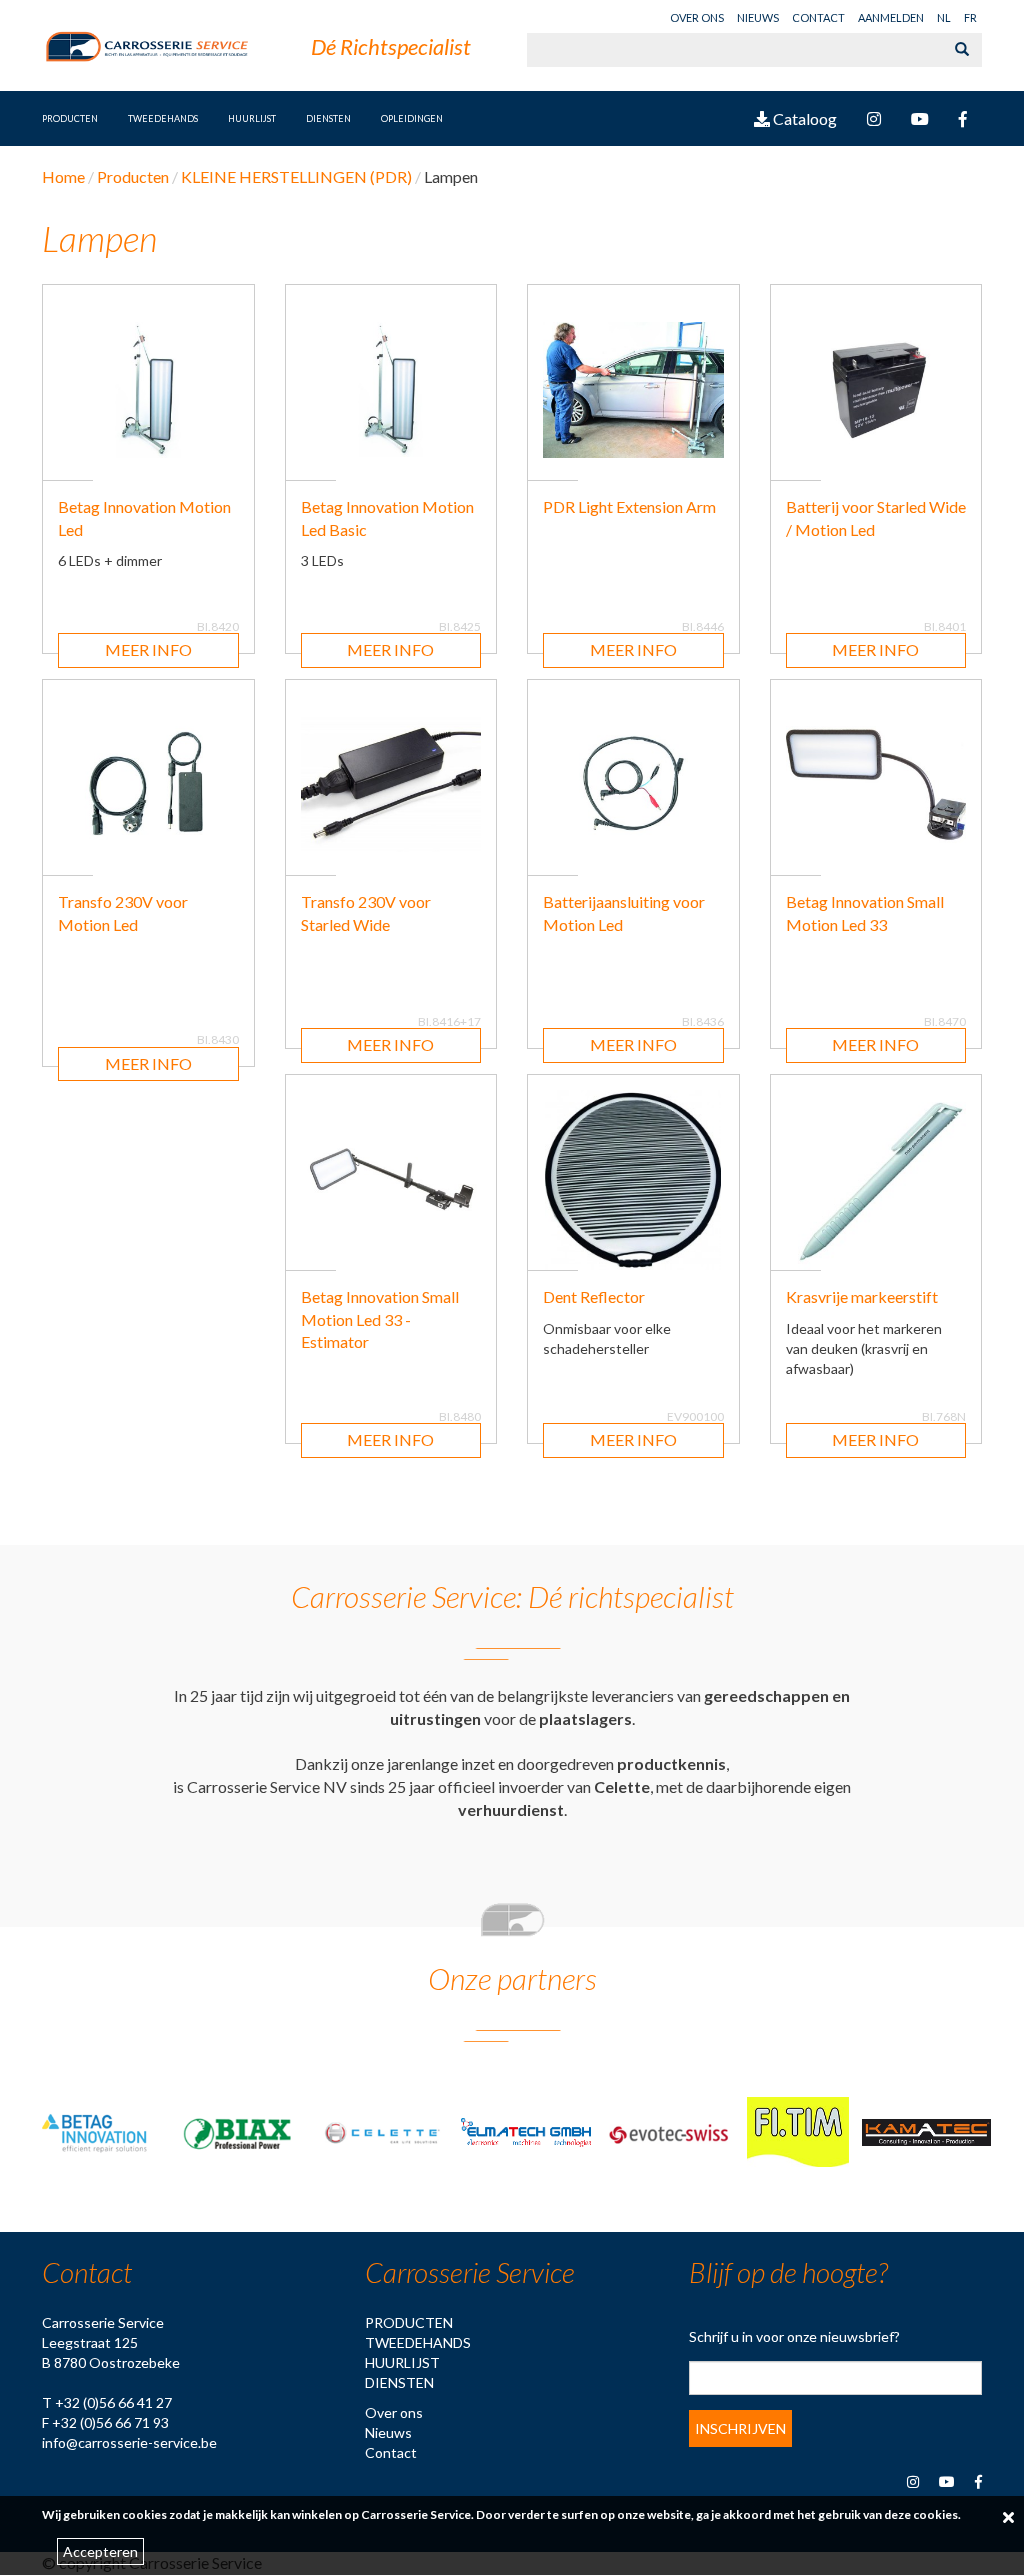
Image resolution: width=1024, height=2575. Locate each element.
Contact (818, 17)
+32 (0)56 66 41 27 (113, 2402)
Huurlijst (402, 2362)
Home (63, 176)
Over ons (697, 17)
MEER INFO (148, 649)
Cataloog (803, 118)
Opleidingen (412, 118)
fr (970, 17)
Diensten (328, 118)
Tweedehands (163, 118)
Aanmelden (891, 17)
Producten (409, 2322)
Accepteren (100, 2551)
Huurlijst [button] (252, 118)
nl (944, 17)
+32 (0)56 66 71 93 (110, 2422)
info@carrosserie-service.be (129, 2442)
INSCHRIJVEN (740, 2428)
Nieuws (758, 17)
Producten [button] (70, 118)
